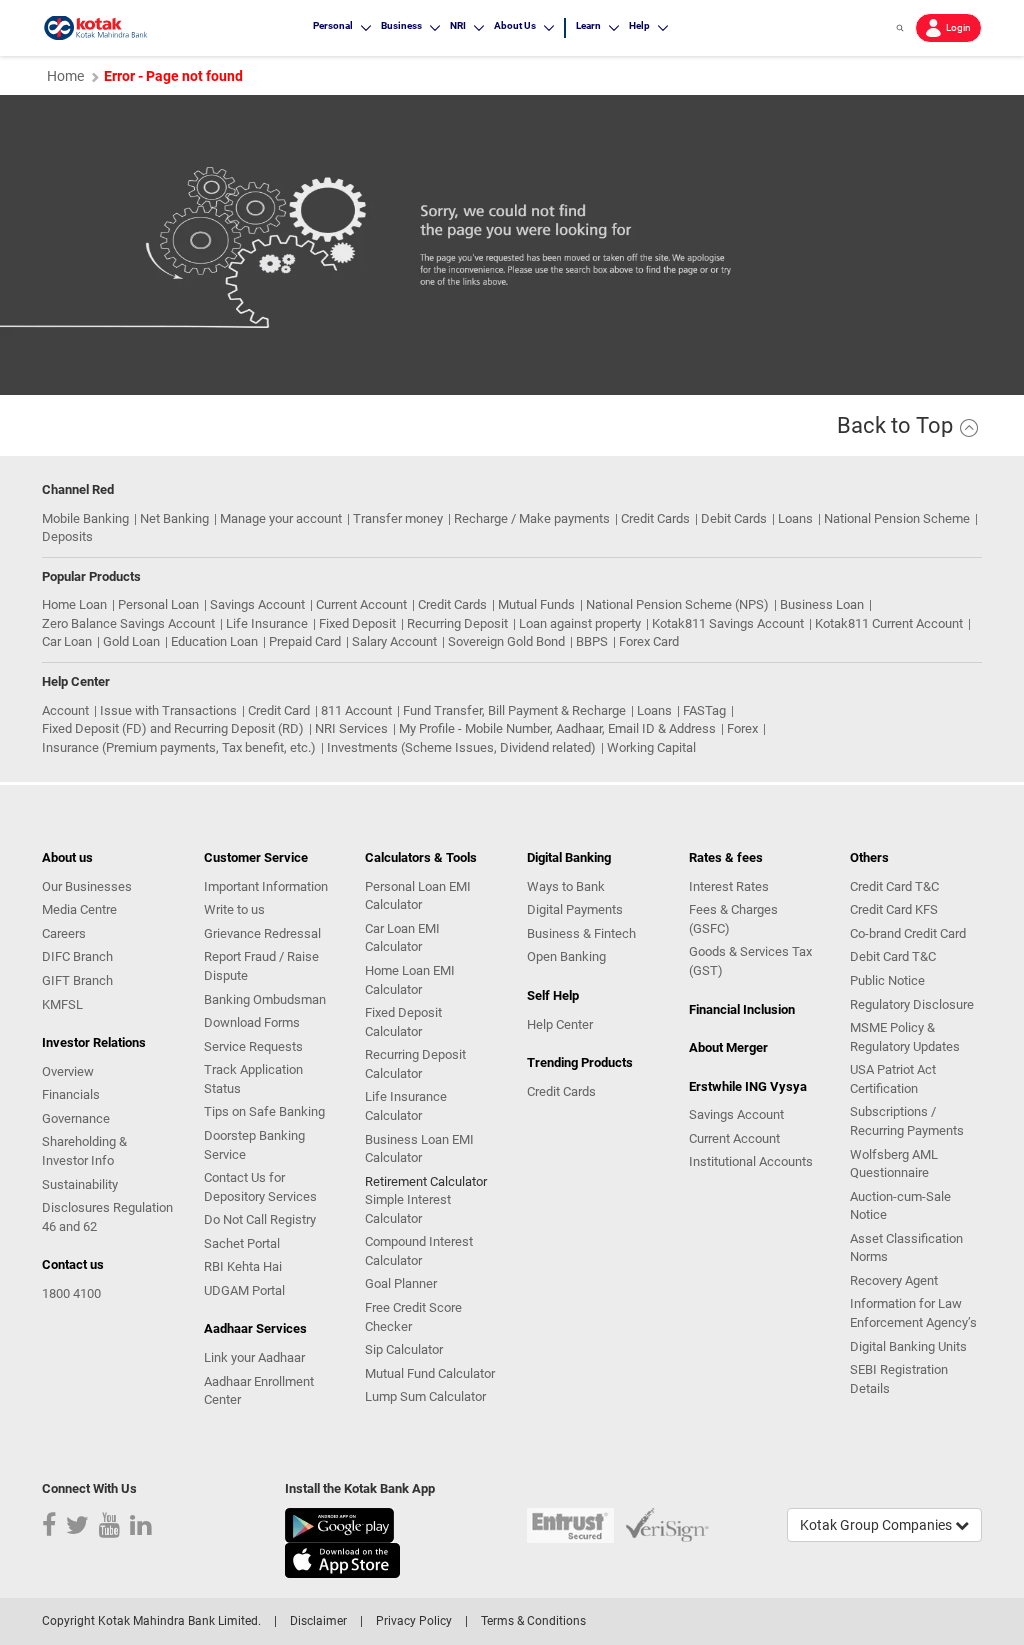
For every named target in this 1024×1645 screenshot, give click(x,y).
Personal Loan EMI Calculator (418, 896)
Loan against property (580, 623)
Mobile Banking (85, 518)
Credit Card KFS (894, 909)
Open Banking (566, 956)
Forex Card (649, 641)
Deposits (67, 536)
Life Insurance (267, 623)
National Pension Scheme (897, 518)
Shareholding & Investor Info (84, 1151)
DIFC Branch (77, 956)
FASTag (704, 710)
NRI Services (351, 728)
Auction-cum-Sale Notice (900, 1206)
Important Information (266, 886)
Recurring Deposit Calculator (415, 1064)
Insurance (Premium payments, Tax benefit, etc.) (179, 747)
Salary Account (394, 641)
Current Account (361, 604)
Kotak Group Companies (877, 1525)
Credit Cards (655, 518)
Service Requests (253, 1046)
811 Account (356, 710)
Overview (68, 1071)
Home (65, 76)
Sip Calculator (404, 1349)
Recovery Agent (894, 1280)
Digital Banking (569, 857)
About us (67, 857)
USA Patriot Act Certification (893, 1079)
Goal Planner (401, 1283)
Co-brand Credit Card (908, 933)
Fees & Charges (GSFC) (733, 919)
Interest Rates (729, 886)
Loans (795, 518)
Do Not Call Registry (260, 1219)
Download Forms (252, 1022)
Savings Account (257, 604)
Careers (64, 933)
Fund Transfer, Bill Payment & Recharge (514, 710)
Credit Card (279, 710)
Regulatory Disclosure (912, 1004)
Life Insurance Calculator (406, 1106)
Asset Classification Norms (906, 1248)
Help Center (560, 1024)
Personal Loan (158, 604)
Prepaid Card (305, 641)
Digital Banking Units (908, 1346)
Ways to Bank (566, 886)
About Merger (728, 1047)
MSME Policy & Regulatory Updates (905, 1037)
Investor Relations (94, 1042)
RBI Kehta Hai (243, 1266)
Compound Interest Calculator (419, 1251)
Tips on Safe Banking (264, 1111)
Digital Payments (575, 909)
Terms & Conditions (533, 1621)
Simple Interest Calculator (408, 1209)
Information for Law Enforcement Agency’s (913, 1313)
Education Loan (214, 641)
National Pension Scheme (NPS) (677, 604)
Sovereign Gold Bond (506, 641)
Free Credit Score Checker (413, 1317)
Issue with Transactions (168, 710)
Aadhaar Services (255, 1328)
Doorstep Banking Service (254, 1145)
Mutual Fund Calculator (430, 1373)
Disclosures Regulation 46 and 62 (107, 1217)
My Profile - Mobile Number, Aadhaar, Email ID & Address (557, 728)
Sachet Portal (242, 1243)
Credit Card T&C (894, 886)
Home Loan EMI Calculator (410, 980)
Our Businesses (87, 886)
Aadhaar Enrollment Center (259, 1391)
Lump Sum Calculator (425, 1396)
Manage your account (281, 518)
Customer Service (256, 857)
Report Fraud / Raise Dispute (261, 966)
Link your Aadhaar (254, 1357)
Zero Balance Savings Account (128, 623)
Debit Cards (734, 518)
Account (65, 710)
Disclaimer (318, 1621)
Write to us (234, 909)
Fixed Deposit (357, 623)
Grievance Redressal (262, 933)
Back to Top (897, 425)
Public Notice (887, 980)
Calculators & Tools (421, 857)
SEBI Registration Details (899, 1379)
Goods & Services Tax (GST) (750, 961)
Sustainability (80, 1184)
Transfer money (398, 518)
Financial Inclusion (742, 1009)
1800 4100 (71, 1293)
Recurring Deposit (457, 623)
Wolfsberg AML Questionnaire (894, 1164)
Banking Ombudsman (265, 999)
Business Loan (822, 604)
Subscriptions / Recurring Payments (907, 1121)
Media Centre (79, 909)
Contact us (73, 1264)
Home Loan (74, 604)
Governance (76, 1118)
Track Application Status (253, 1079)
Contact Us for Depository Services (260, 1187)
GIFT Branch (77, 980)
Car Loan (67, 641)
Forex (742, 728)
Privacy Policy (414, 1621)
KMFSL (62, 1004)
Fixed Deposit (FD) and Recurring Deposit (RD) (173, 728)
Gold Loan (131, 641)
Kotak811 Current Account (889, 623)
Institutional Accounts (751, 1161)
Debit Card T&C (893, 956)
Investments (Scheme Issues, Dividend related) (461, 747)
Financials (71, 1094)
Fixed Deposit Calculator (403, 1022)
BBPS (592, 641)
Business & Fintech (581, 933)
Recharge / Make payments (532, 518)
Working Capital (651, 747)
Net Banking (174, 518)
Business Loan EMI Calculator (419, 1149)
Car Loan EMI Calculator (402, 938)
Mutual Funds (536, 604)
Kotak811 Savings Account (728, 623)
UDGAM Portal (244, 1290)
